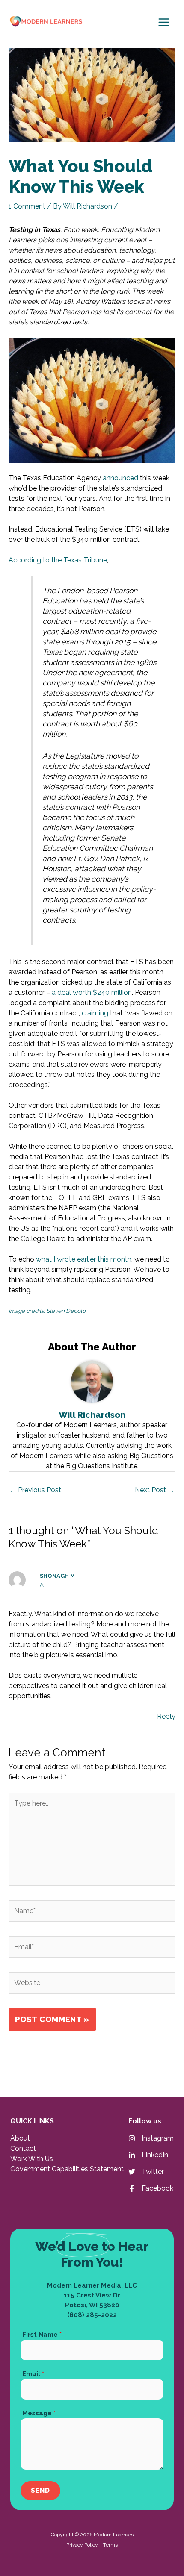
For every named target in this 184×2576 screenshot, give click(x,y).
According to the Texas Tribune (58, 560)
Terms (110, 2545)
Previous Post (35, 1490)
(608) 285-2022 (92, 2315)
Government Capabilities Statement (67, 2169)
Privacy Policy (82, 2545)
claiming (95, 1013)
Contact (23, 2148)
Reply (166, 1716)
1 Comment (27, 206)
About (20, 2138)
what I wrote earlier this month (84, 1259)
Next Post (155, 1490)
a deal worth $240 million (92, 992)
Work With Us (32, 2159)
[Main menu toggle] (164, 22)
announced (120, 478)
